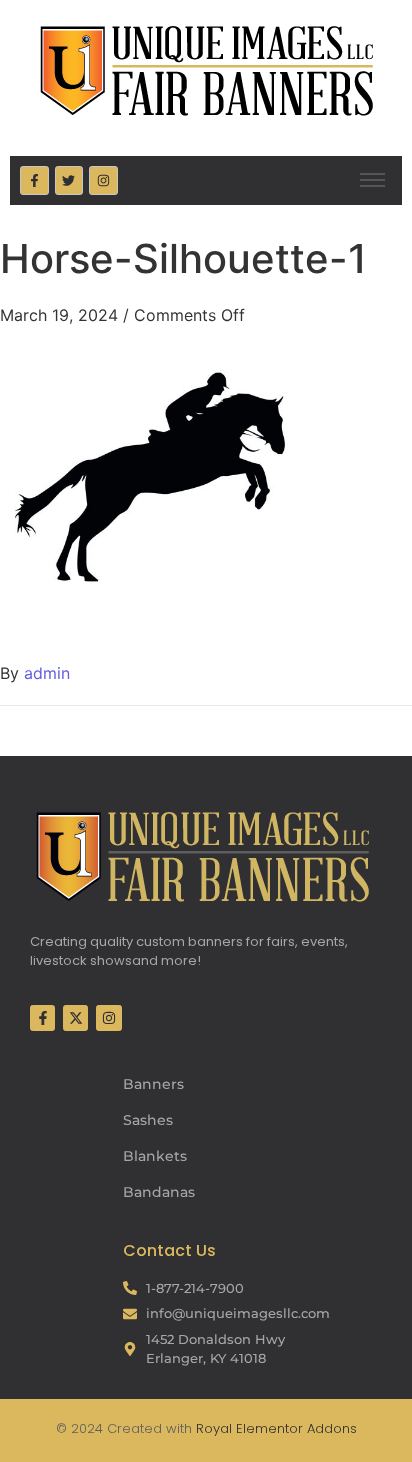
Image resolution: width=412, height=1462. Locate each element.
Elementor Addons (294, 1428)
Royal (214, 1428)
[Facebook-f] (34, 180)
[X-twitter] (75, 1017)
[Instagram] (103, 180)
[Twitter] (69, 180)
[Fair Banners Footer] (202, 856)
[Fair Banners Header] (206, 70)
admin (47, 673)
